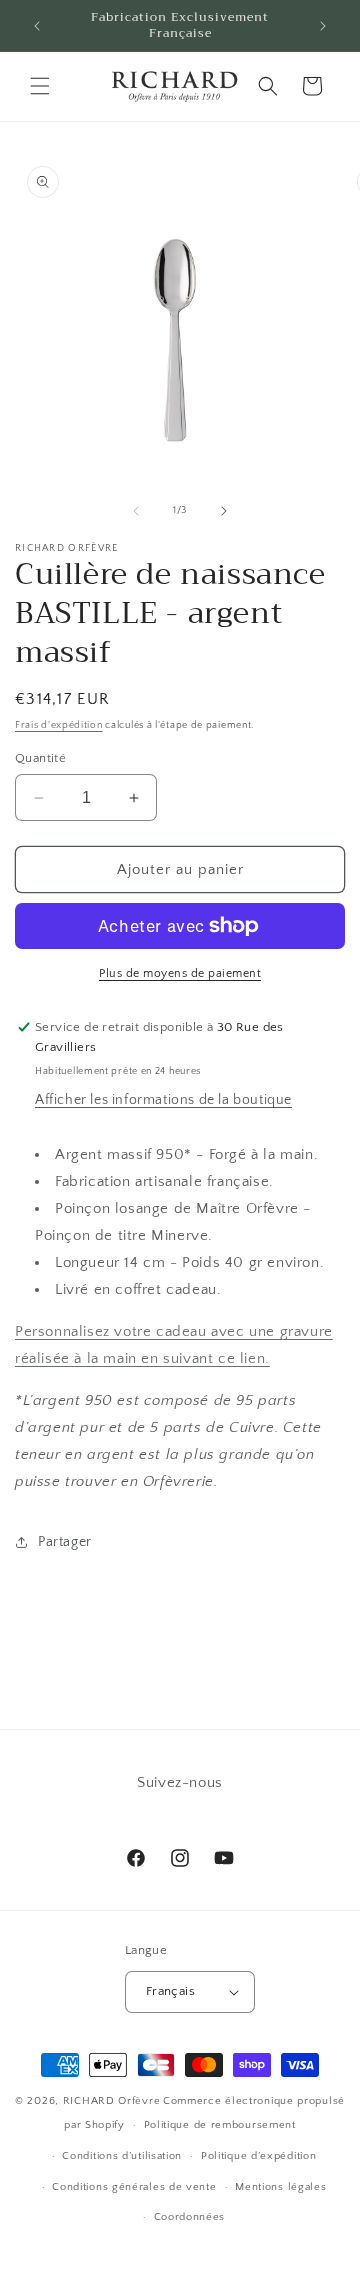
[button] (40, 86)
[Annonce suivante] (323, 26)
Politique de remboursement (220, 2125)
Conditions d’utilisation (122, 2156)
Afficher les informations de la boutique (163, 1100)
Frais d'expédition (59, 725)
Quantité (40, 758)
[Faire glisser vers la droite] (224, 511)
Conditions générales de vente (134, 2187)
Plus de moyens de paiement (180, 973)
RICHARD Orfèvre (112, 2101)
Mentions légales (280, 2187)
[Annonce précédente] (37, 26)
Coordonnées (190, 2217)
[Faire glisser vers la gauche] (136, 511)
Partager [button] (65, 1542)
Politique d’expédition (258, 2156)
